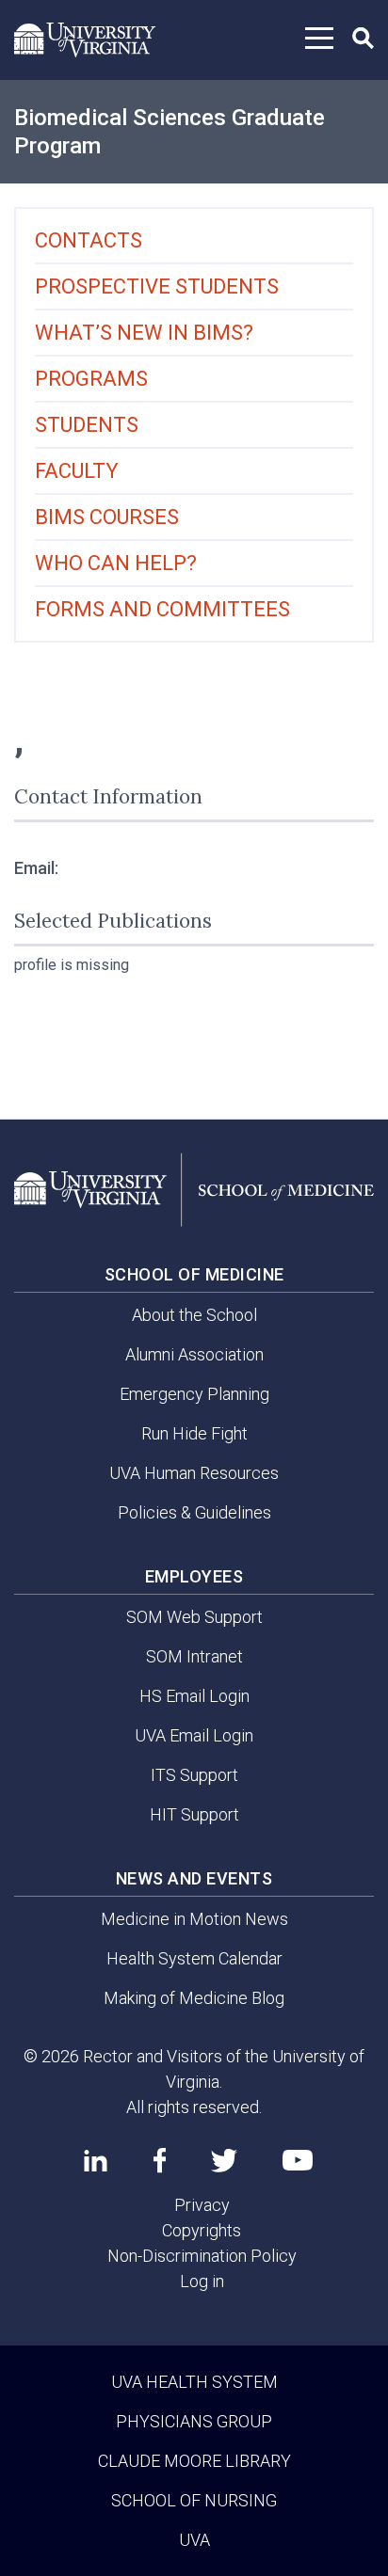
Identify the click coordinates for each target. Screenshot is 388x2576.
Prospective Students (157, 286)
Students (87, 425)
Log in (202, 2281)
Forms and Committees (162, 609)
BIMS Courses (107, 517)
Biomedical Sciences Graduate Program (170, 132)
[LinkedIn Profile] (96, 2160)
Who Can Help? (116, 563)
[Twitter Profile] (224, 2161)
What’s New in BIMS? (144, 333)
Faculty (77, 471)
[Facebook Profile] (160, 2160)
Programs (91, 379)
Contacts (89, 240)
